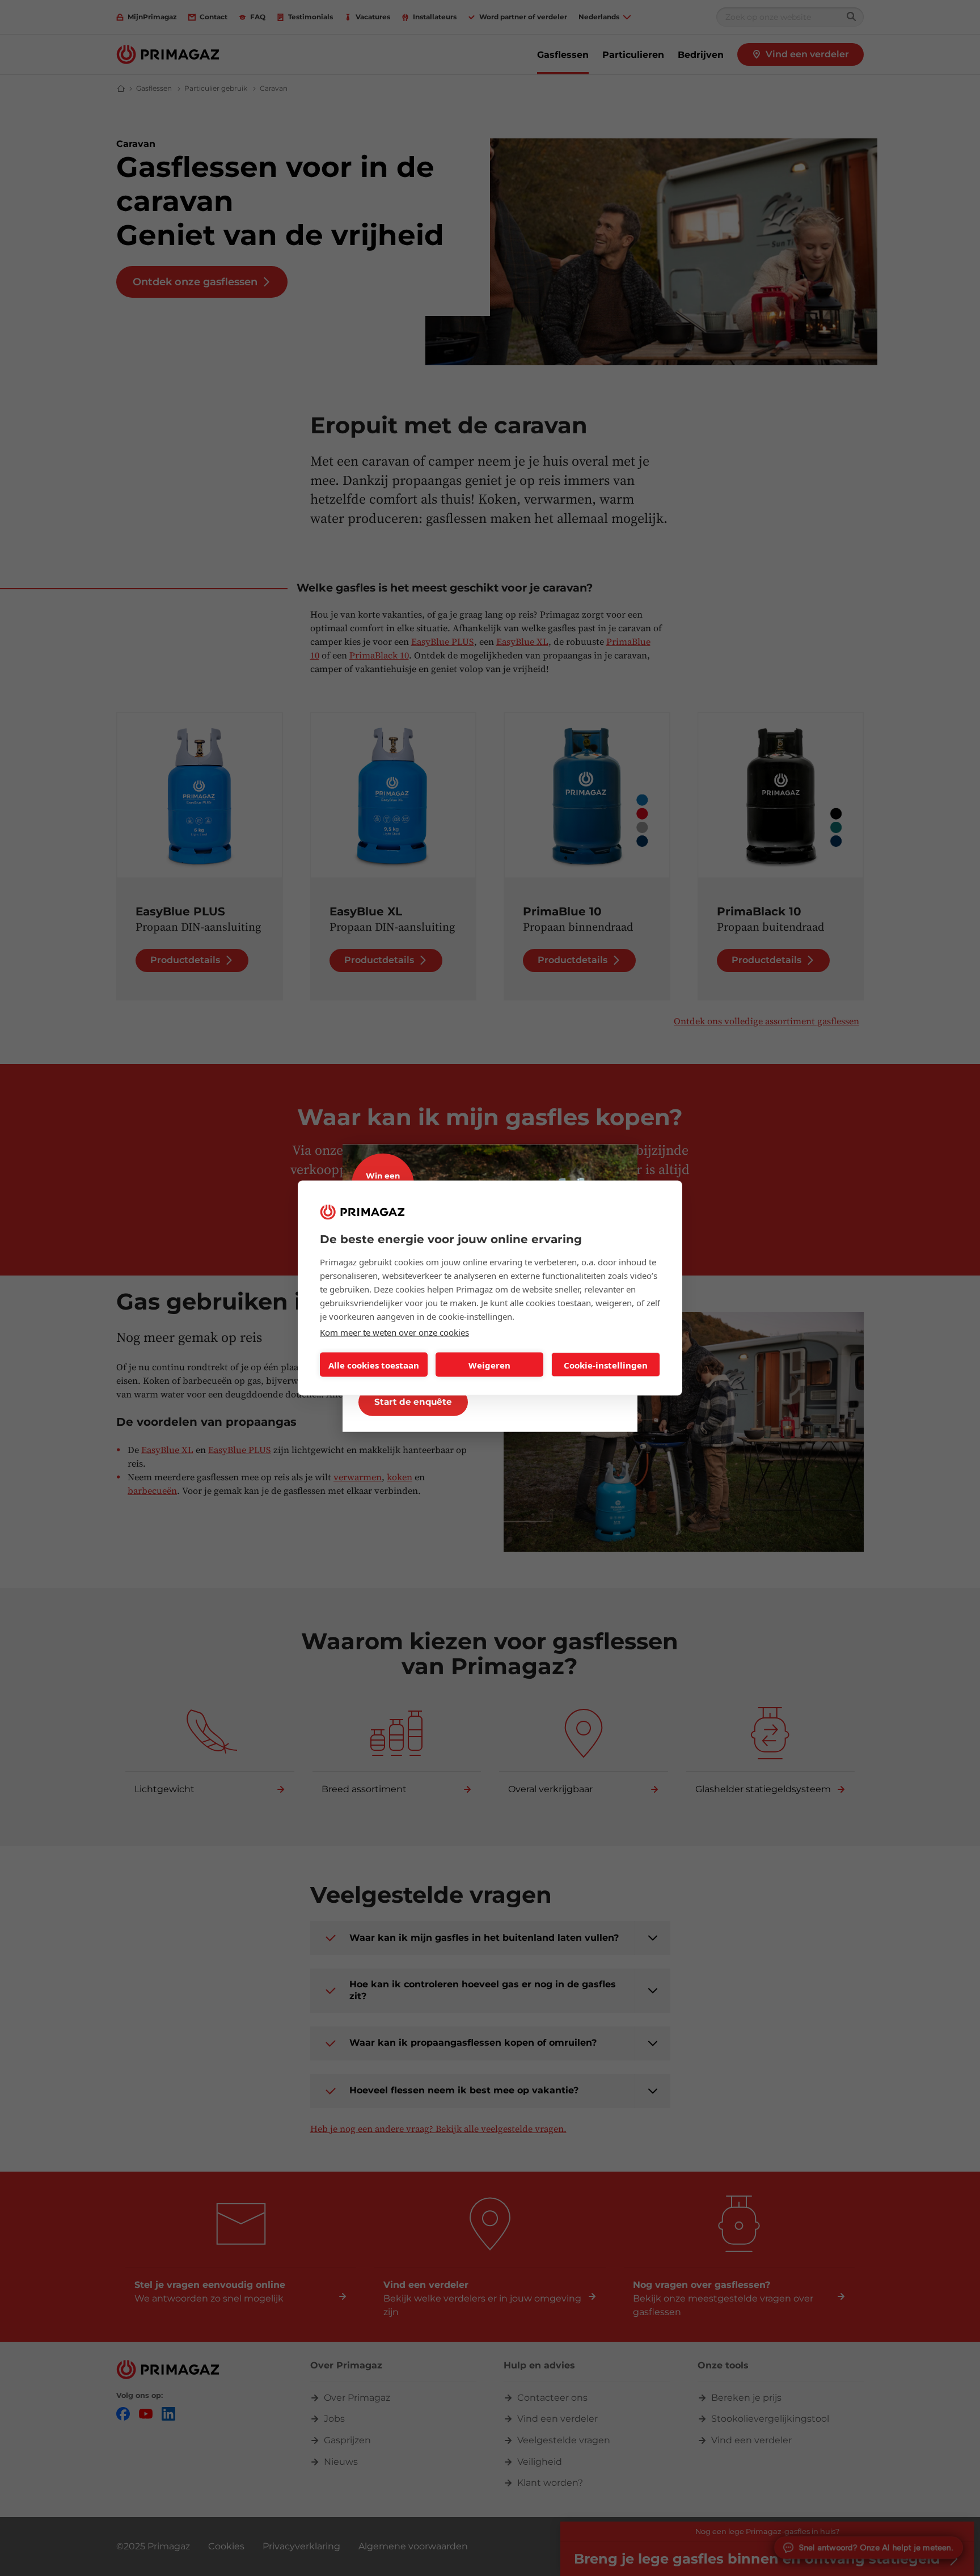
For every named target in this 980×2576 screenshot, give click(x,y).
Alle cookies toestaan (374, 1365)
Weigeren (489, 1365)
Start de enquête (413, 1402)
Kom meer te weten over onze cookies (394, 1332)
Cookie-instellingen (606, 1365)
